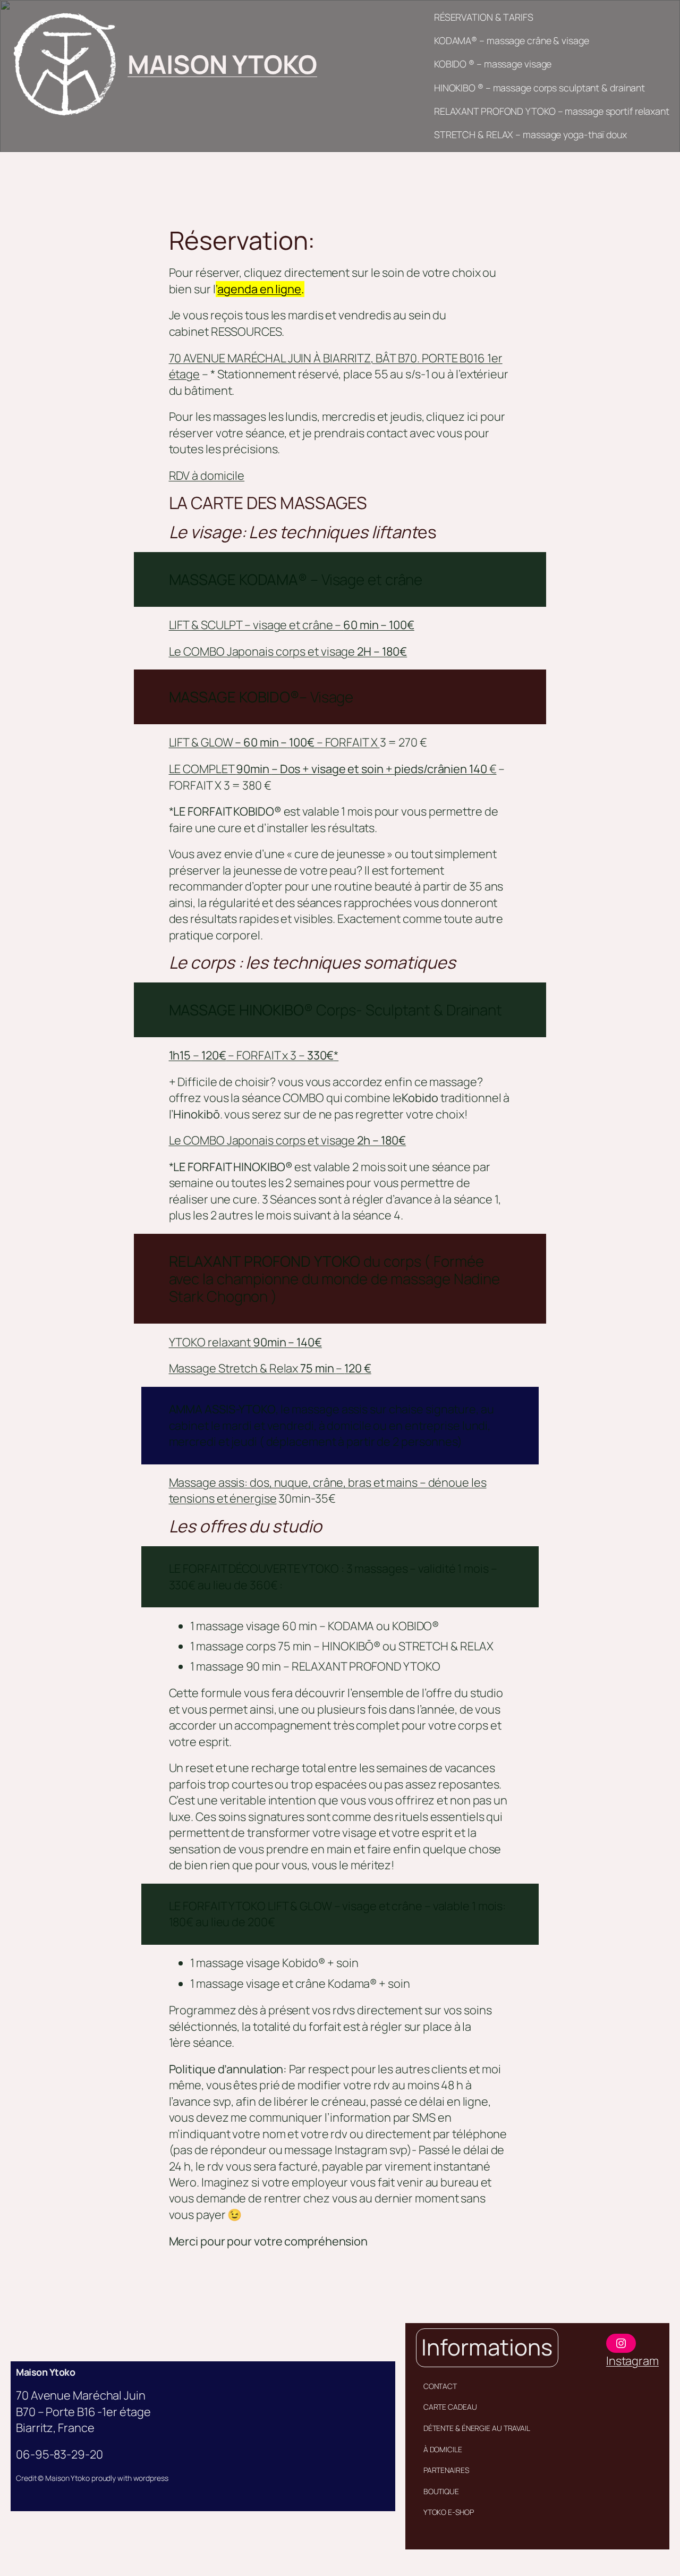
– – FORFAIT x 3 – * (254, 1055)
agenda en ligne (259, 289)
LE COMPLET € (333, 769)
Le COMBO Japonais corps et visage (288, 651)
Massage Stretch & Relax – (270, 1368)
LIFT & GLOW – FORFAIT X (274, 742)
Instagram (632, 2361)
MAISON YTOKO (222, 64)
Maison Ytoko (45, 2372)
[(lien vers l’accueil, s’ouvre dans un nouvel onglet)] (64, 64)
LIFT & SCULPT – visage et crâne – (292, 625)
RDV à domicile (207, 476)
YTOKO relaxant (245, 1342)
